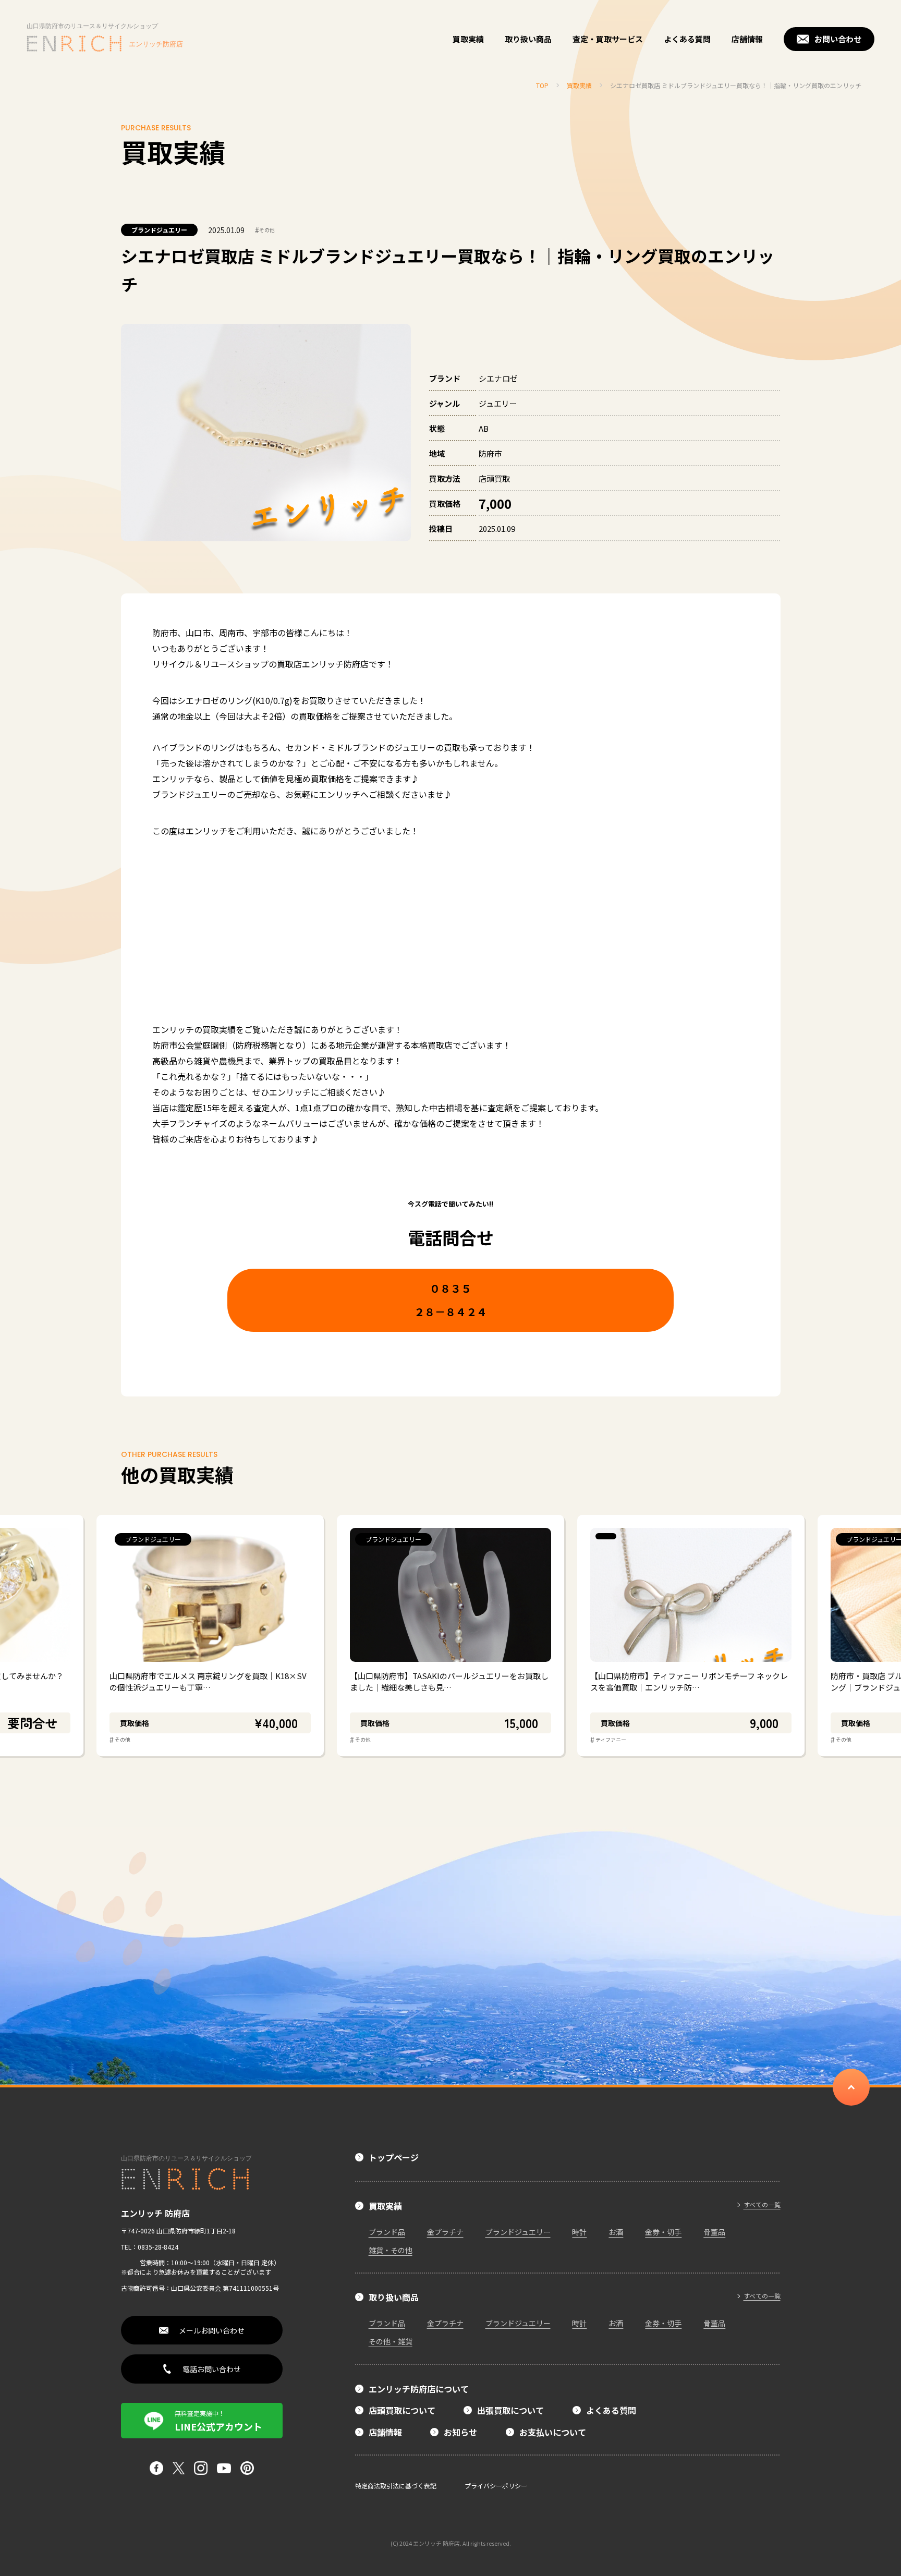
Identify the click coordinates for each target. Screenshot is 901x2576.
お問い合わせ (838, 39)
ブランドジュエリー (159, 230)
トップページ (394, 2157)
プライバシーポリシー (496, 2486)
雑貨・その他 (391, 2250)
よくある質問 (687, 39)
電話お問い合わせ (212, 2369)
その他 (265, 230)
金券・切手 (663, 2232)
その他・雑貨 (391, 2341)
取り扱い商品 (528, 39)
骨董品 (714, 2232)
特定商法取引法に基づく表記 (396, 2486)
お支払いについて (553, 2432)
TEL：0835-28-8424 (150, 2247)
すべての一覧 (762, 2205)
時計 (579, 2232)
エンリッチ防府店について (419, 2389)
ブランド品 (387, 2232)
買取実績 (468, 39)
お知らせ (460, 2432)
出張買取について (510, 2410)
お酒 (616, 2232)
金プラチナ (445, 2232)
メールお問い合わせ (212, 2330)
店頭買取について (402, 2410)
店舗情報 (747, 39)
